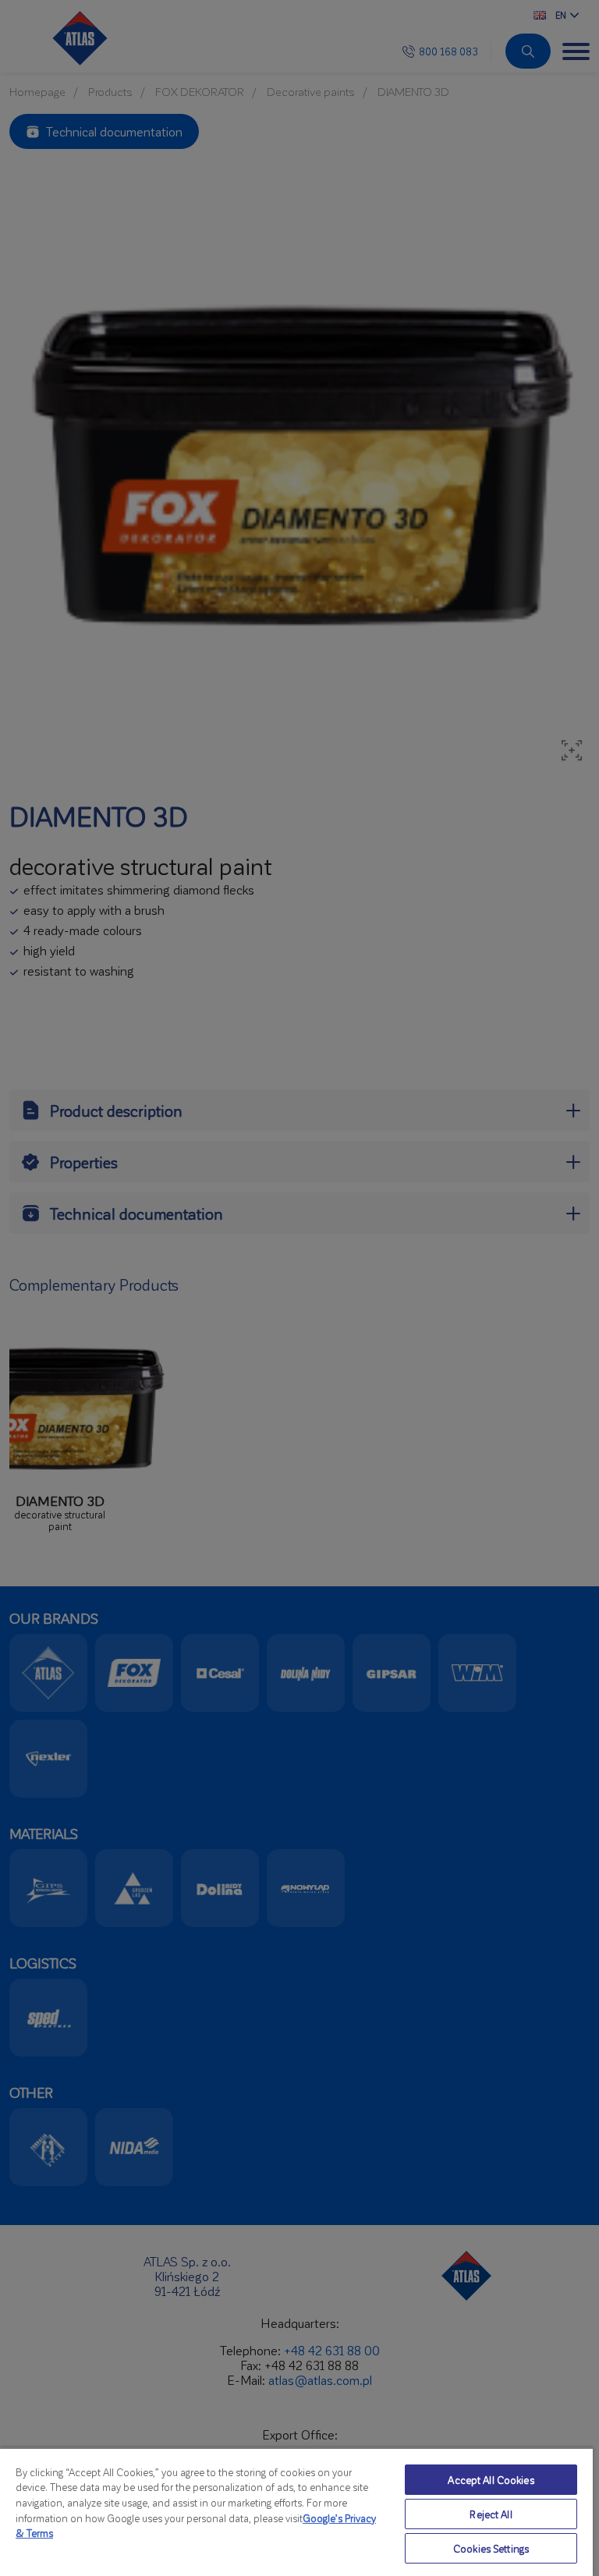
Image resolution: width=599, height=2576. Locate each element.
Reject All (491, 2514)
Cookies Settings (491, 2548)
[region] (296, 2512)
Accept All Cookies (491, 2480)
